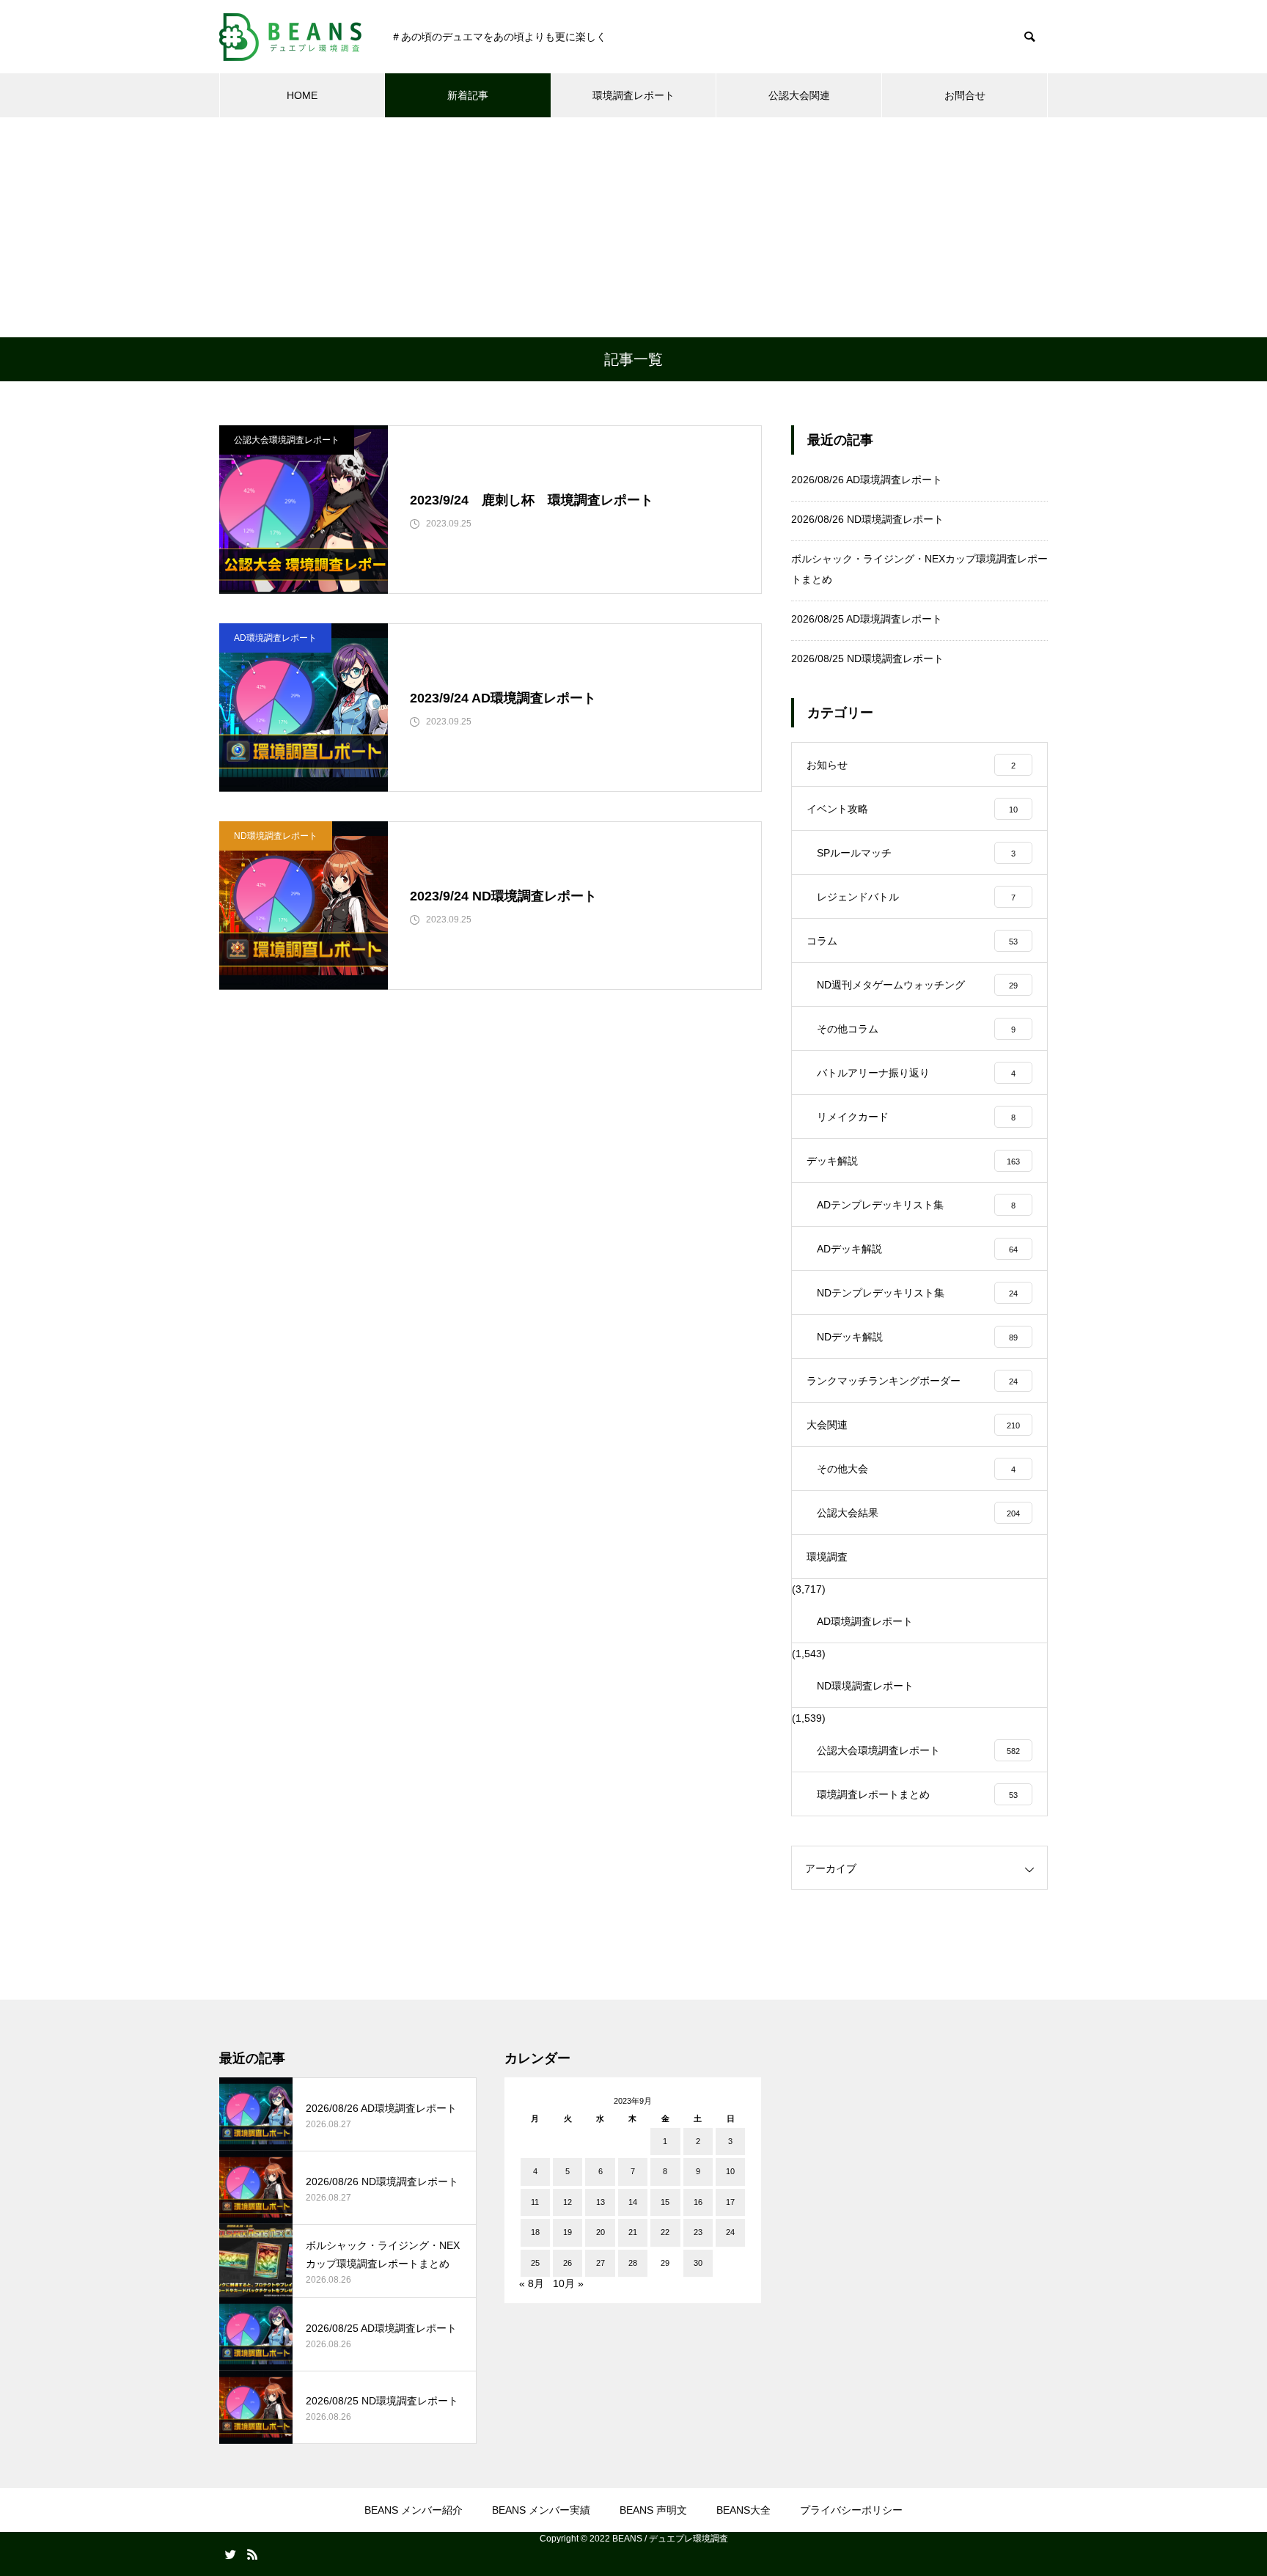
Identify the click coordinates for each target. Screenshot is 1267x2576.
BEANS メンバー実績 (541, 2510)
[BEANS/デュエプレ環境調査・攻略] (290, 37)
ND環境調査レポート (276, 836)
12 (568, 2202)
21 (633, 2232)
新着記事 (468, 95)
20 (601, 2232)
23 (698, 2232)
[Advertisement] (633, 227)
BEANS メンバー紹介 (414, 2510)
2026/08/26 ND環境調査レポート (867, 519)
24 (730, 2232)
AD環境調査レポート (275, 638)
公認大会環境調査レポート (287, 440)
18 (535, 2232)
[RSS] (252, 2554)
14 (633, 2202)
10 (730, 2171)
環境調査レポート (633, 95)
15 (665, 2202)
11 (535, 2202)
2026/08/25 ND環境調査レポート (867, 658)
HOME (302, 95)
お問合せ (965, 95)
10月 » (568, 2283)
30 (698, 2263)
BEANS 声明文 (653, 2510)
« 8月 (532, 2283)
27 (601, 2263)
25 (535, 2263)
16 (698, 2202)
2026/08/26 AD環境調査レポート (867, 480)
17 (730, 2202)
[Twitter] (230, 2554)
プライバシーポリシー (851, 2510)
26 (568, 2263)
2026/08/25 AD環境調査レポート (867, 619)
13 (601, 2202)
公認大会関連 (799, 95)
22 (665, 2232)
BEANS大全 (743, 2510)
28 (633, 2263)
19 (568, 2232)
